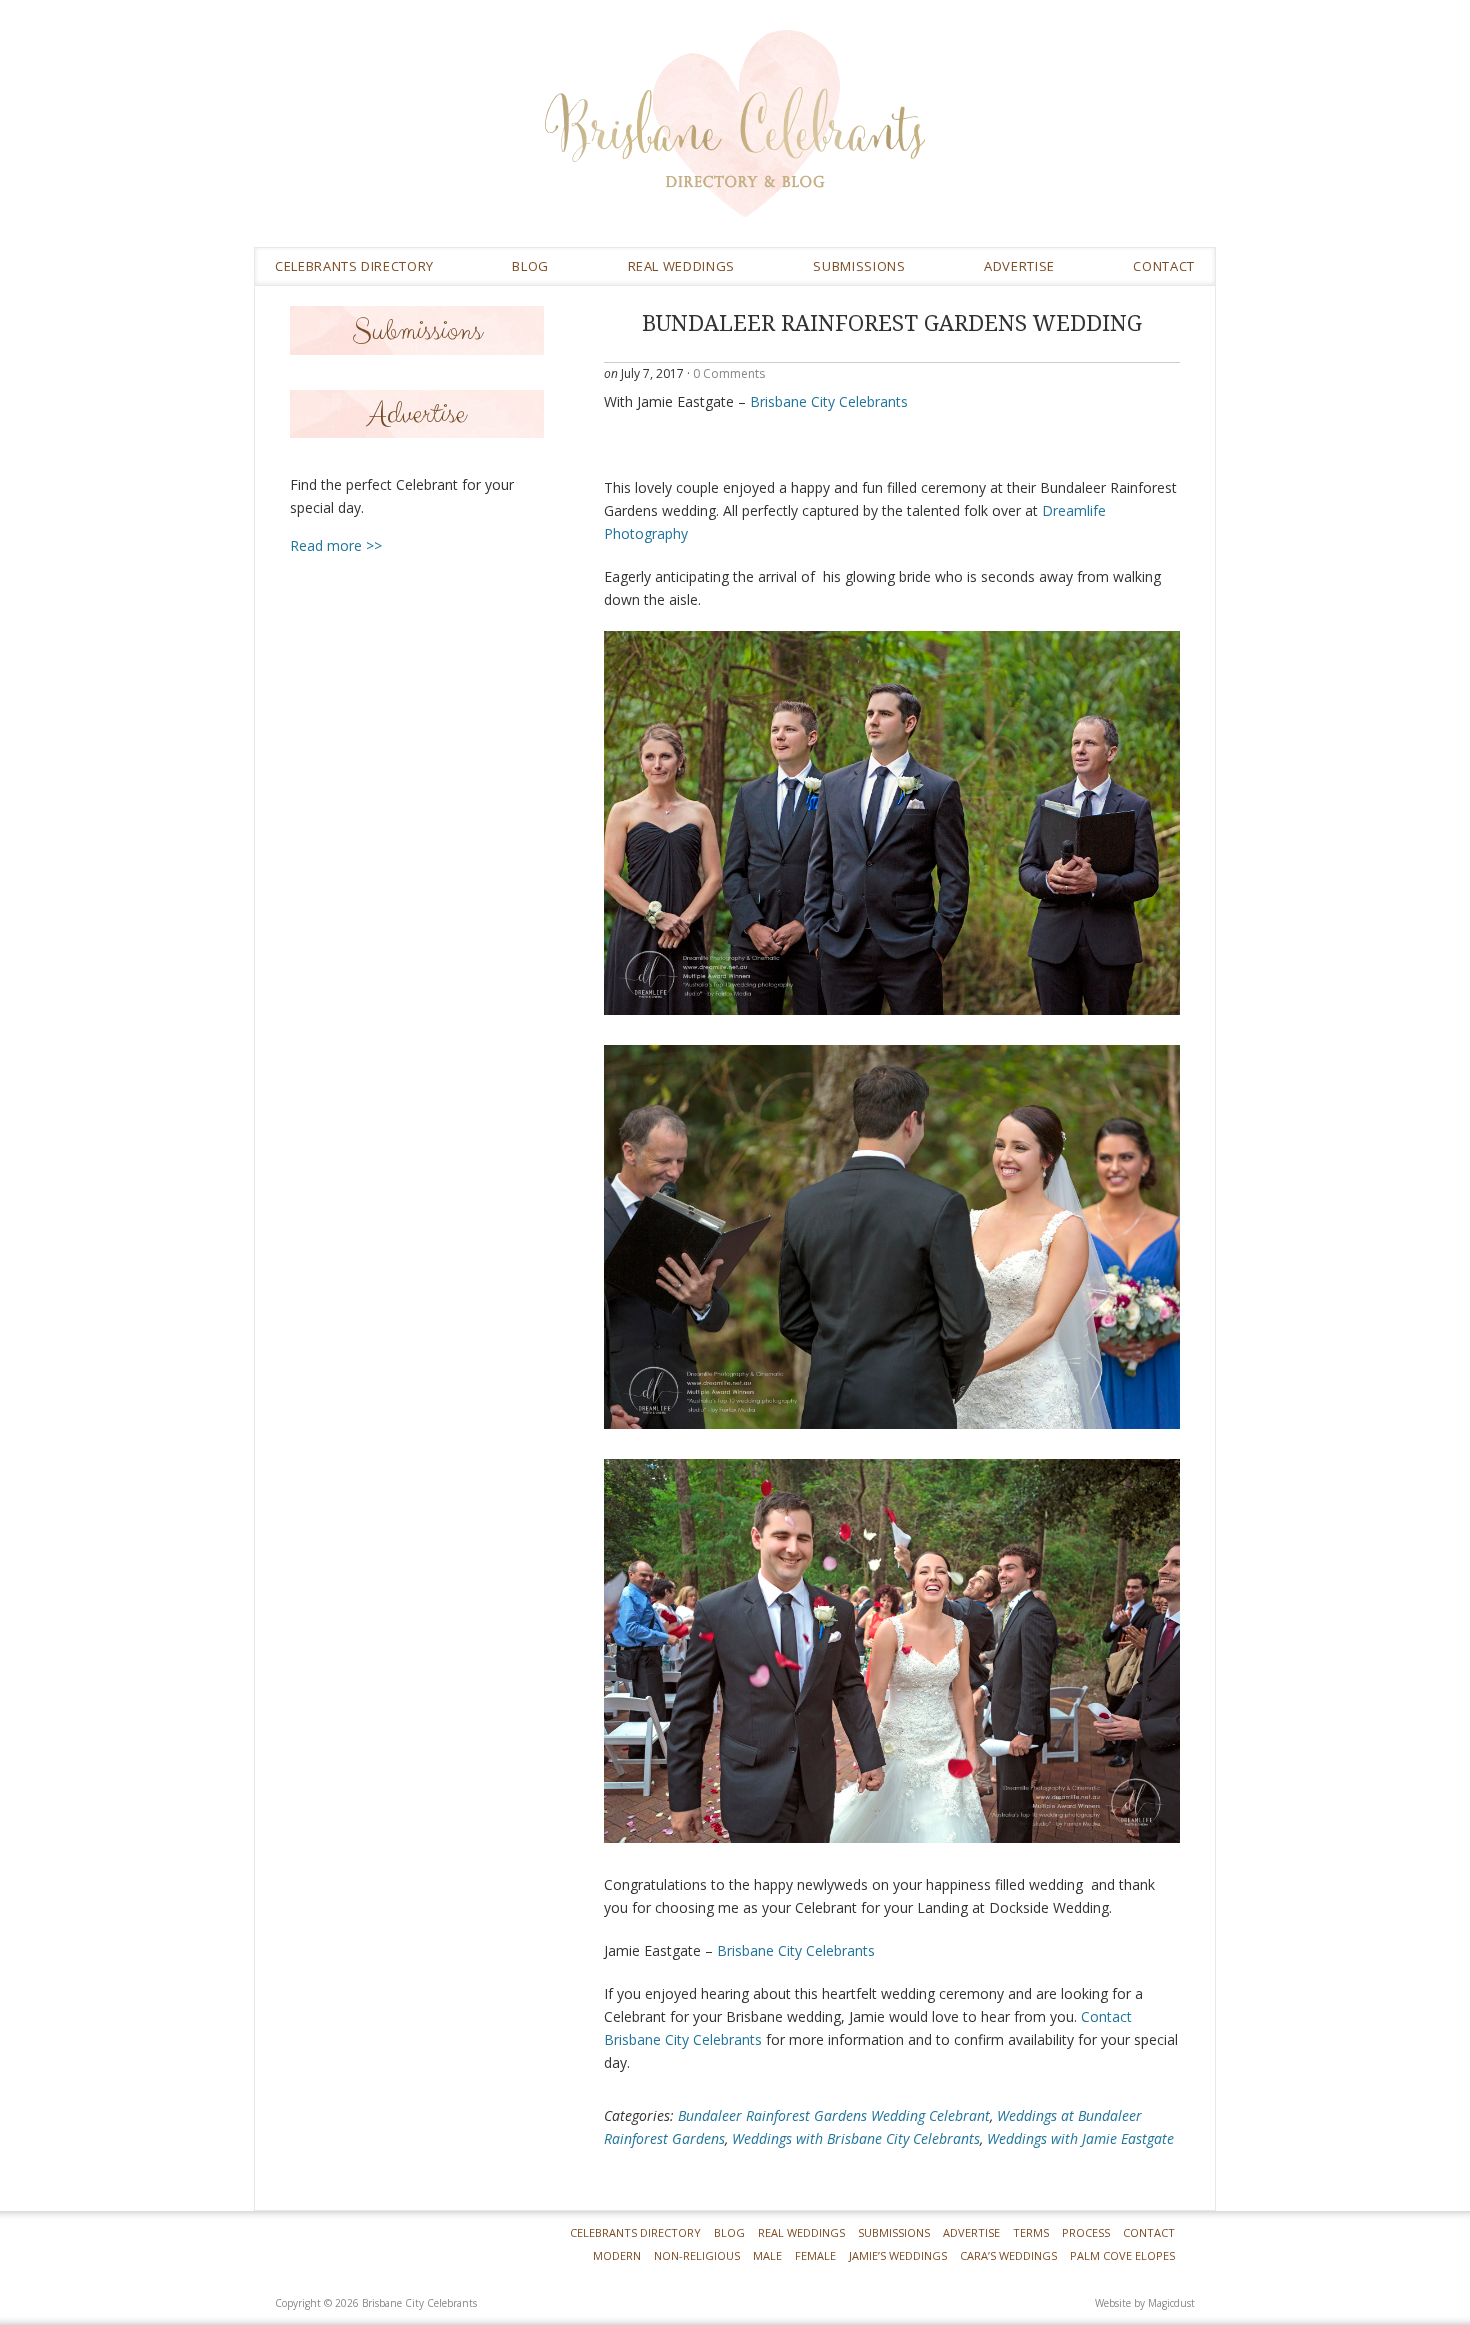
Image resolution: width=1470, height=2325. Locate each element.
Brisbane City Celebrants (880, 138)
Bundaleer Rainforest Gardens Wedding (892, 323)
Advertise (1019, 266)
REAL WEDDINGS (681, 266)
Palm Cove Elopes (1122, 2255)
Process (1086, 2232)
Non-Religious (697, 2255)
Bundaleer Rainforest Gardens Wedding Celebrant (834, 2115)
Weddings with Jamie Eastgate (1080, 2138)
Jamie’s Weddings (898, 2255)
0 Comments (729, 373)
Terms (1031, 2232)
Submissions (859, 266)
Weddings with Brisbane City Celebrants (856, 2138)
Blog (530, 266)
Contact (1164, 266)
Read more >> (336, 545)
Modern (617, 2255)
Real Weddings (801, 2232)
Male (767, 2255)
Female (815, 2255)
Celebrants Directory (354, 266)
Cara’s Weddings (1008, 2255)
